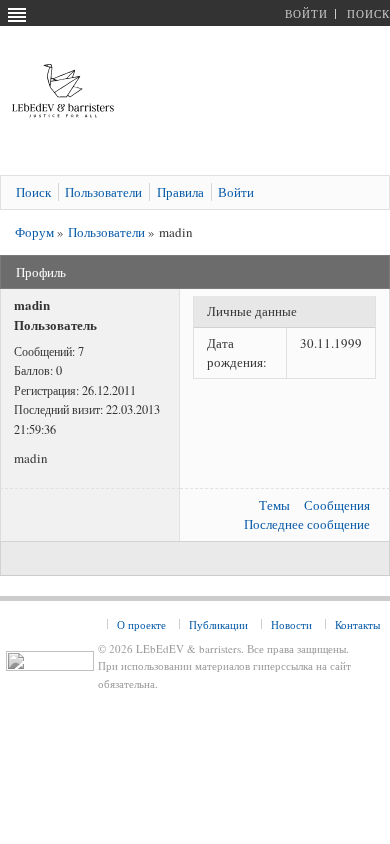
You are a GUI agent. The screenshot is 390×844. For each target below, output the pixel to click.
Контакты (357, 624)
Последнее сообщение (307, 524)
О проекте (141, 624)
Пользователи (106, 232)
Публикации (218, 624)
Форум (34, 232)
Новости (291, 624)
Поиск (368, 13)
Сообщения (337, 505)
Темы (274, 505)
